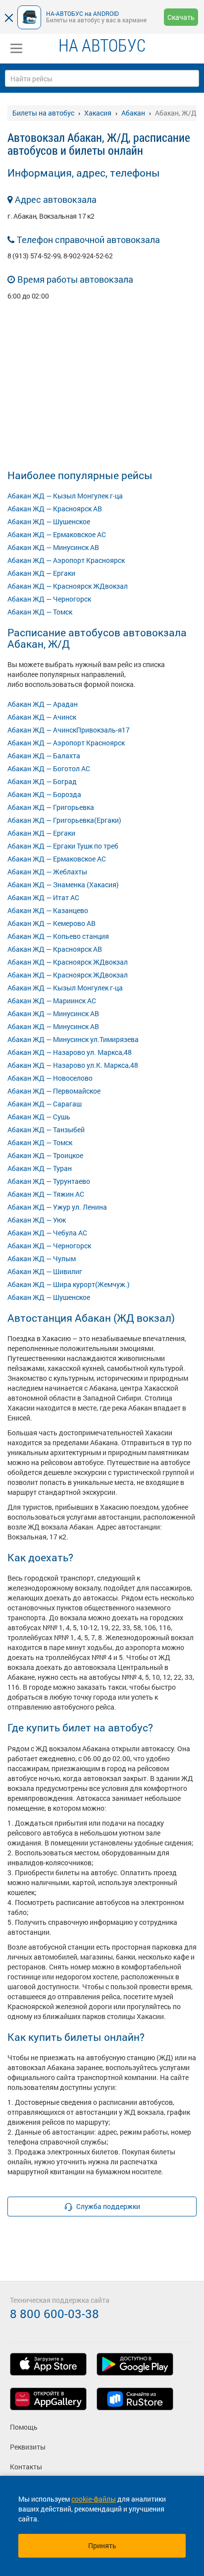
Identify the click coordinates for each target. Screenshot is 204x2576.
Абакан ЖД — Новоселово (50, 1078)
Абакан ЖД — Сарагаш (45, 1104)
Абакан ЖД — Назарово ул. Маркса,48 (70, 1052)
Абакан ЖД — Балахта (44, 756)
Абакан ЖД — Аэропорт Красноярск (66, 560)
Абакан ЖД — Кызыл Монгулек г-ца (65, 496)
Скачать (181, 17)
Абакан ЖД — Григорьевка (51, 807)
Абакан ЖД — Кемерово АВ (51, 923)
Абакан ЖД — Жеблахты (47, 872)
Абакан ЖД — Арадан (43, 704)
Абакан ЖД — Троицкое (45, 1155)
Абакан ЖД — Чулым (42, 1258)
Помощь (24, 2427)
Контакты (26, 2467)
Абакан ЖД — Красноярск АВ (55, 509)
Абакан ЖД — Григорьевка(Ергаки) (64, 820)
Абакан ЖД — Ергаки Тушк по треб (63, 846)
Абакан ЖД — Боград (42, 781)
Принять (102, 2545)
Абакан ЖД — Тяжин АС (46, 1194)
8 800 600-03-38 (54, 2314)
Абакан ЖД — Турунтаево (49, 1181)
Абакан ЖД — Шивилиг (45, 1271)
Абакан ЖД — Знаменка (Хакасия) (63, 885)
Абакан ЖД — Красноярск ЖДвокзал (68, 586)
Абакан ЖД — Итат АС (43, 897)
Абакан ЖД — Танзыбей (46, 1130)
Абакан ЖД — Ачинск (42, 717)
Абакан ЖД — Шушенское (49, 521)
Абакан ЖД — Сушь (39, 1117)
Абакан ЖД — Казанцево (48, 910)
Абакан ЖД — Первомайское (54, 1091)
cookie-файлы (94, 2499)
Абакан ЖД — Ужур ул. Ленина (57, 1207)
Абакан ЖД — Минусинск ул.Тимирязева (73, 1039)
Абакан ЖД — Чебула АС (47, 1233)
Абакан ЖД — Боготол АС (49, 768)
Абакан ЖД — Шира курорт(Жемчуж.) (69, 1284)
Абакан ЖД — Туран (40, 1168)
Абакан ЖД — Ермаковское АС (57, 534)
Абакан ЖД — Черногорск (49, 599)
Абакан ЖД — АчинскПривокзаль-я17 (69, 730)
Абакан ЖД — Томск (40, 612)
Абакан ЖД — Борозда (44, 794)
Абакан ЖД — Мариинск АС (52, 1001)
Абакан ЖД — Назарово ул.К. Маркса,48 (73, 1065)
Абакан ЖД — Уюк (37, 1220)
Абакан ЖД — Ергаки (41, 573)
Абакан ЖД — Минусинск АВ (53, 547)
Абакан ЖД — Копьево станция (58, 936)
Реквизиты (28, 2447)
